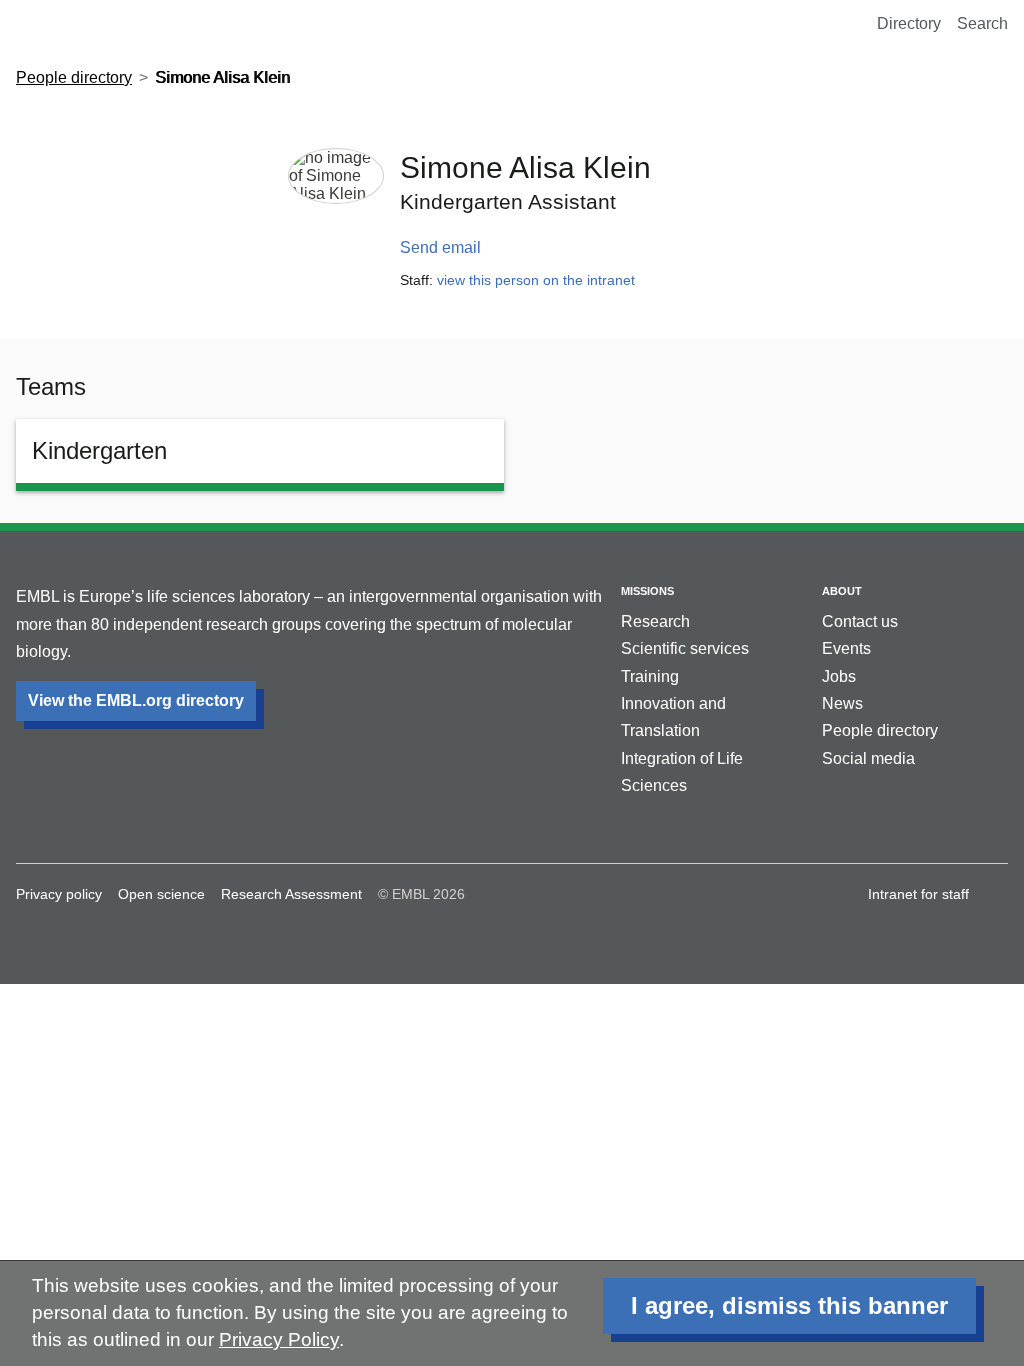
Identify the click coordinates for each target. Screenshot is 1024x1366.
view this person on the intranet (536, 280)
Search (982, 23)
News (842, 703)
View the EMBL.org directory (136, 700)
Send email (440, 247)
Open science (161, 894)
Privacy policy (59, 894)
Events (846, 648)
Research (655, 621)
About (842, 591)
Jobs (839, 676)
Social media (868, 758)
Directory (909, 23)
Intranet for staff (918, 894)
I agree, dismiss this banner (789, 1305)
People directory (74, 77)
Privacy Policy (279, 1339)
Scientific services (685, 648)
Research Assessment (291, 894)
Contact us (860, 621)
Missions (647, 591)
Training (650, 676)
